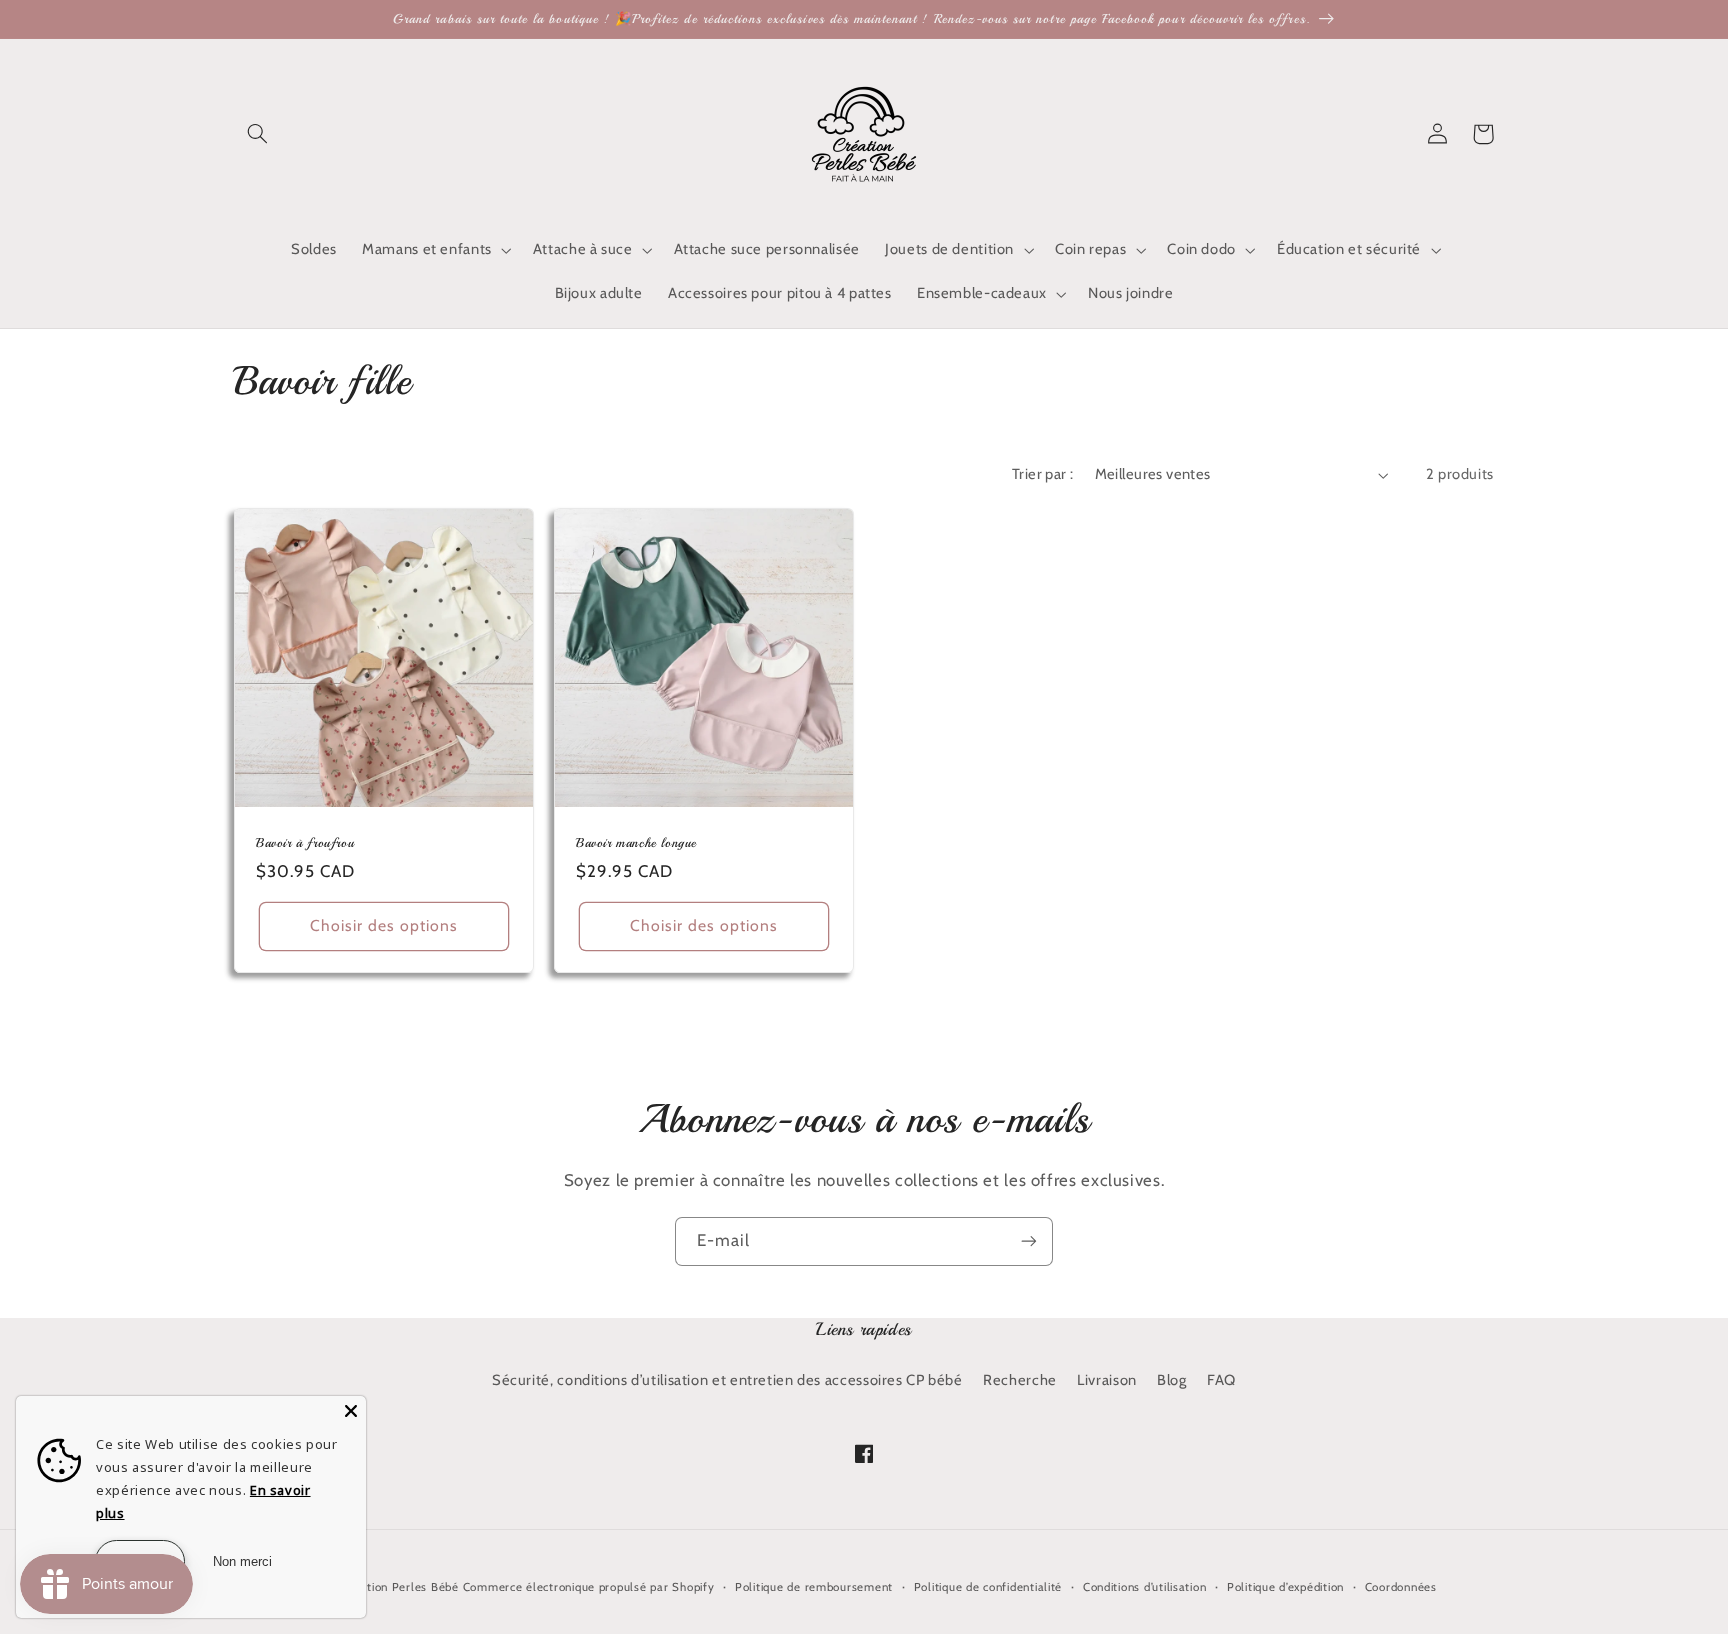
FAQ (1221, 1380)
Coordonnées (1401, 1587)
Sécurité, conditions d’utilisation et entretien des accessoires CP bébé (727, 1380)
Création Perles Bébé (401, 1587)
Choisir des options (384, 925)
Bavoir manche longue (636, 843)
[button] (257, 134)
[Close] (351, 1411)
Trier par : (1043, 474)
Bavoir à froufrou (305, 843)
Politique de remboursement (814, 1587)
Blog (1172, 1380)
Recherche (1020, 1380)
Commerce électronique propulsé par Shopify (589, 1587)
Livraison (1107, 1380)
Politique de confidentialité (988, 1587)
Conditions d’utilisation (1145, 1587)
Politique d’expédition (1285, 1587)
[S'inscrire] (1029, 1241)
